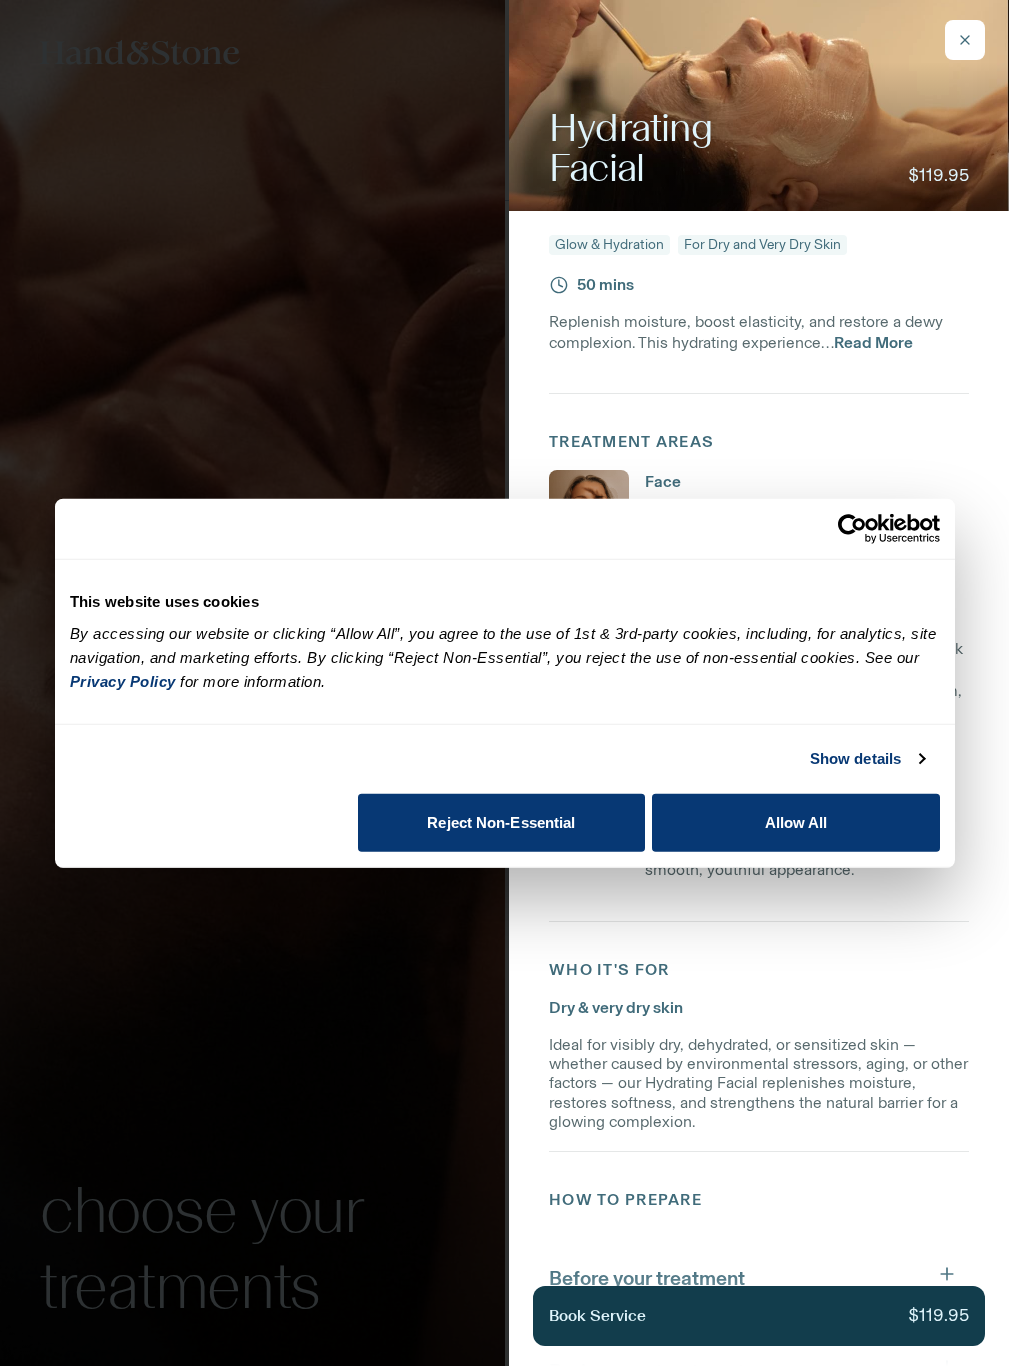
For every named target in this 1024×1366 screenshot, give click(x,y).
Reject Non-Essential (501, 821)
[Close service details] (965, 40)
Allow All (796, 821)
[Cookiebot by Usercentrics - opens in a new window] (852, 529)
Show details (855, 758)
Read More (873, 342)
